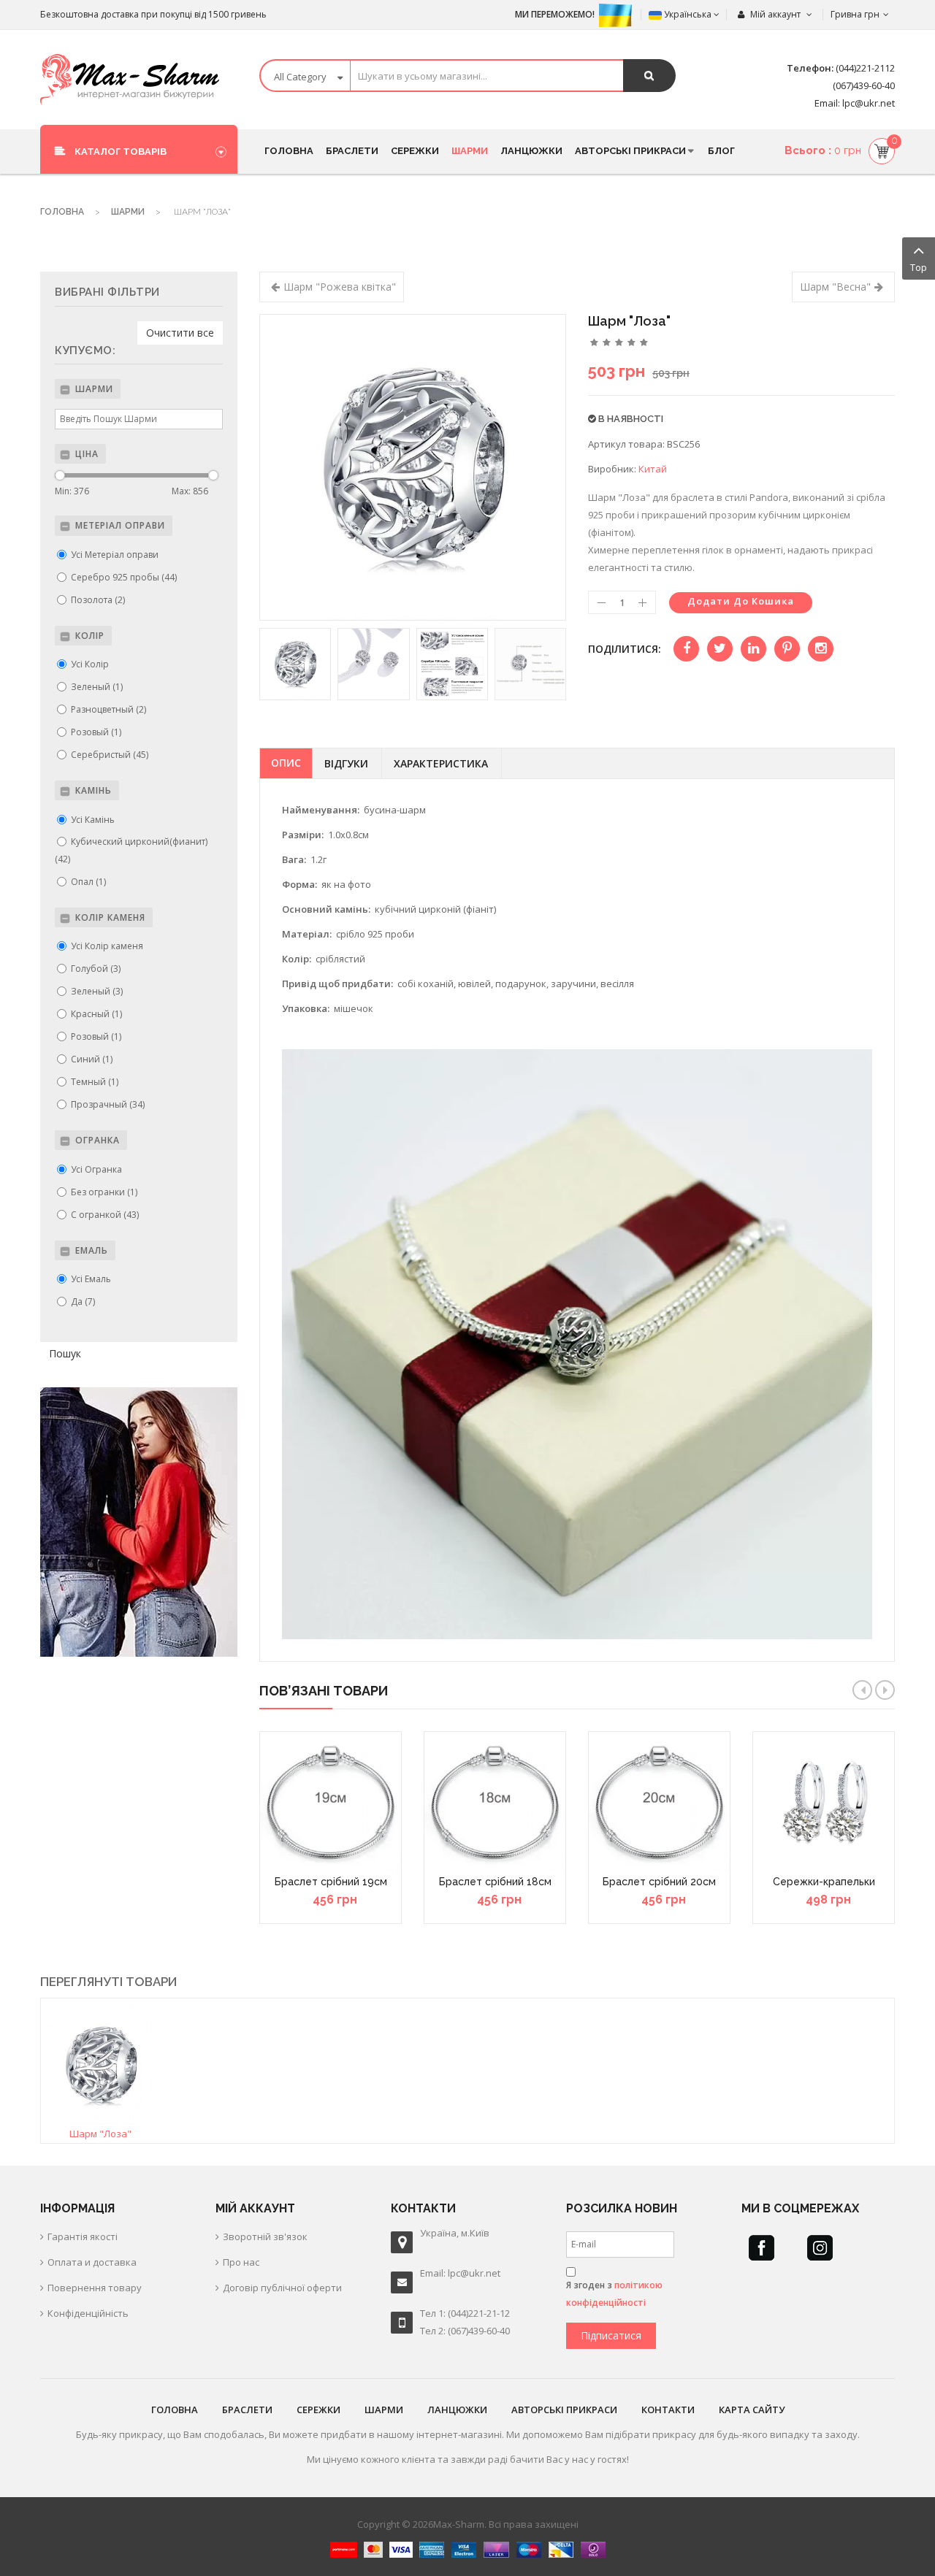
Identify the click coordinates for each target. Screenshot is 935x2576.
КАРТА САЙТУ (752, 2410)
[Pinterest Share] (787, 649)
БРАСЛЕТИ (247, 2410)
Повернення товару (95, 2288)
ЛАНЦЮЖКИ (457, 2410)
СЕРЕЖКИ (318, 2410)
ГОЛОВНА (175, 2410)
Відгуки (346, 763)
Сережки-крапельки (824, 1882)
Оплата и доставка (92, 2262)
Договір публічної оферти (282, 2288)
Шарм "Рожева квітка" (340, 287)
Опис (286, 763)
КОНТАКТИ (668, 2410)
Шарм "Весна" (835, 287)
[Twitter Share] (720, 649)
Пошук (65, 1353)
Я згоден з (614, 2294)
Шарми (128, 212)
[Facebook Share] (686, 649)
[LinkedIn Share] (753, 649)
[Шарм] (101, 2064)
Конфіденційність (88, 2313)
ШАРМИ (384, 2410)
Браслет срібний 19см (331, 1882)
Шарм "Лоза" (100, 2134)
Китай (653, 469)
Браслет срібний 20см (659, 1882)
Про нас (241, 2262)
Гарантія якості (83, 2236)
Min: (72, 491)
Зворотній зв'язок (265, 2236)
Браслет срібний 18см (495, 1882)
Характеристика (441, 763)
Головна (62, 212)
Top (919, 267)
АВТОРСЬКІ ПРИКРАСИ (564, 2410)
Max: (190, 491)
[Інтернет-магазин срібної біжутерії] (130, 80)
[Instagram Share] (821, 649)
